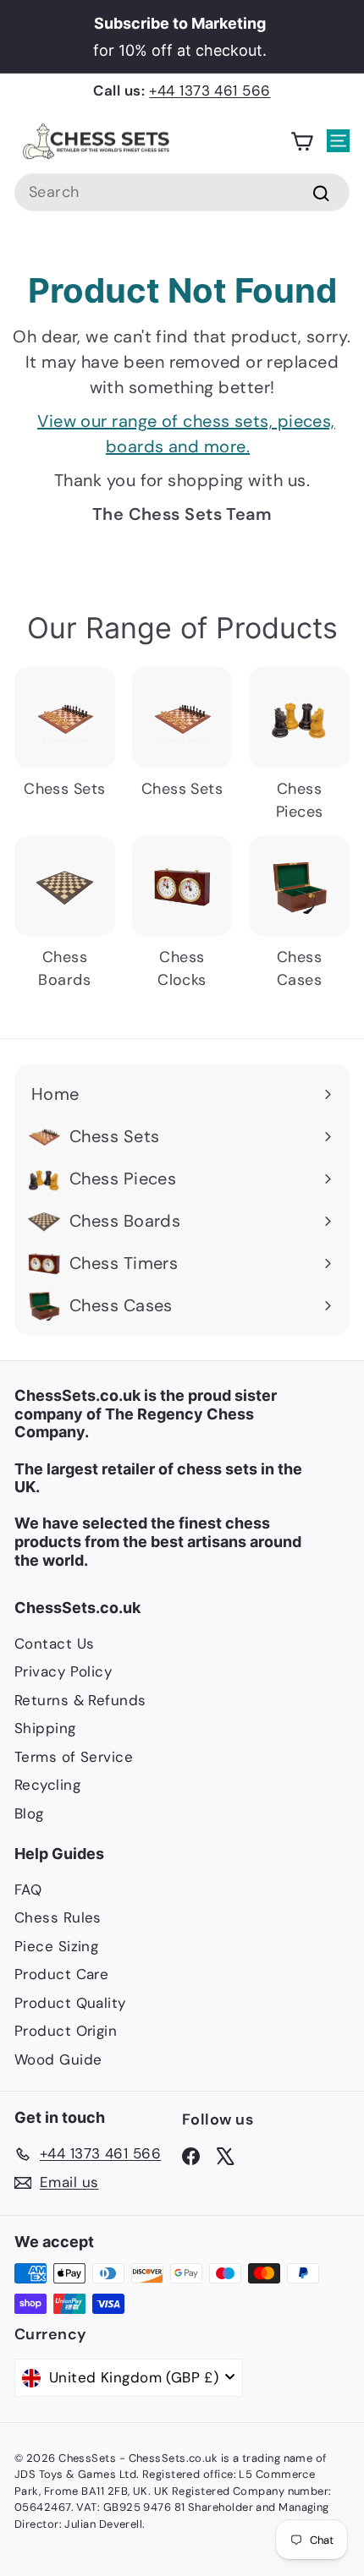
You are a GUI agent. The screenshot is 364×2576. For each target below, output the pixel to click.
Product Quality (70, 2003)
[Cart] (302, 142)
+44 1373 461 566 (210, 90)
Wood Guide (58, 2059)
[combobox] (182, 192)
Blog (29, 1813)
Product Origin (66, 2031)
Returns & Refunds (80, 1700)
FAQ (28, 1890)
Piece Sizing (56, 1946)
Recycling (47, 1785)
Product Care (61, 1974)
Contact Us (55, 1643)
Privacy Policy (63, 1671)
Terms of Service (74, 1757)
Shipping (45, 1728)
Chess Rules (58, 1917)
